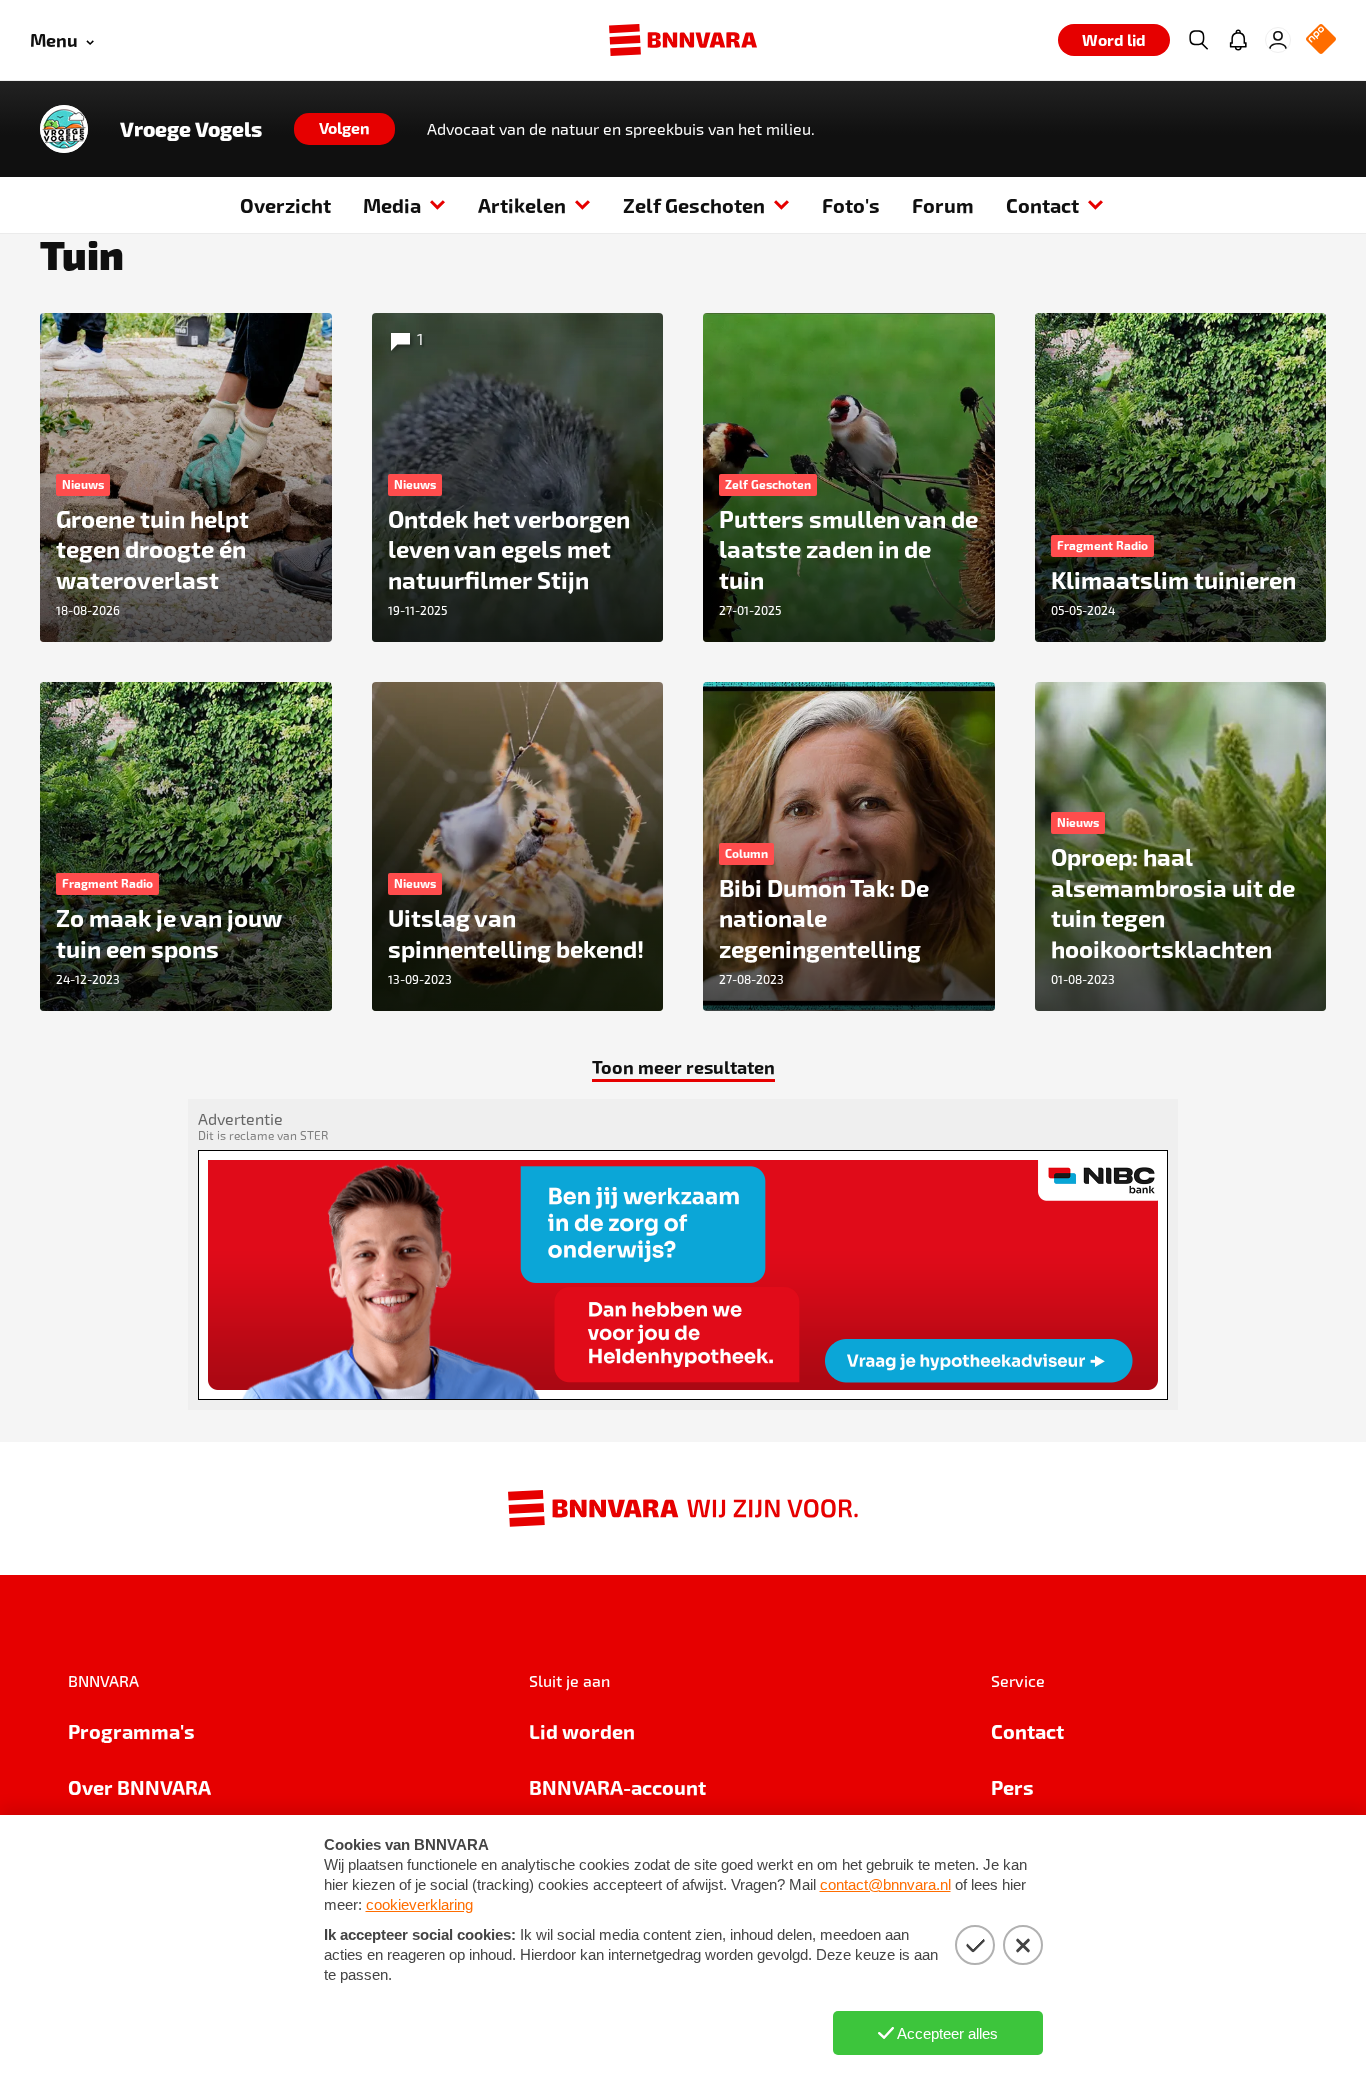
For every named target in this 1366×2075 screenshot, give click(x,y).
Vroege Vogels (191, 129)
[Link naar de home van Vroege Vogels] (64, 129)
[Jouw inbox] (1238, 40)
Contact (1042, 205)
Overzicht (285, 205)
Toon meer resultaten (683, 1066)
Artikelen (522, 205)
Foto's (851, 205)
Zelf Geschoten (694, 205)
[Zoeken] (1198, 40)
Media (392, 205)
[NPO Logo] (1321, 40)
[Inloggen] (1278, 40)
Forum (943, 205)
